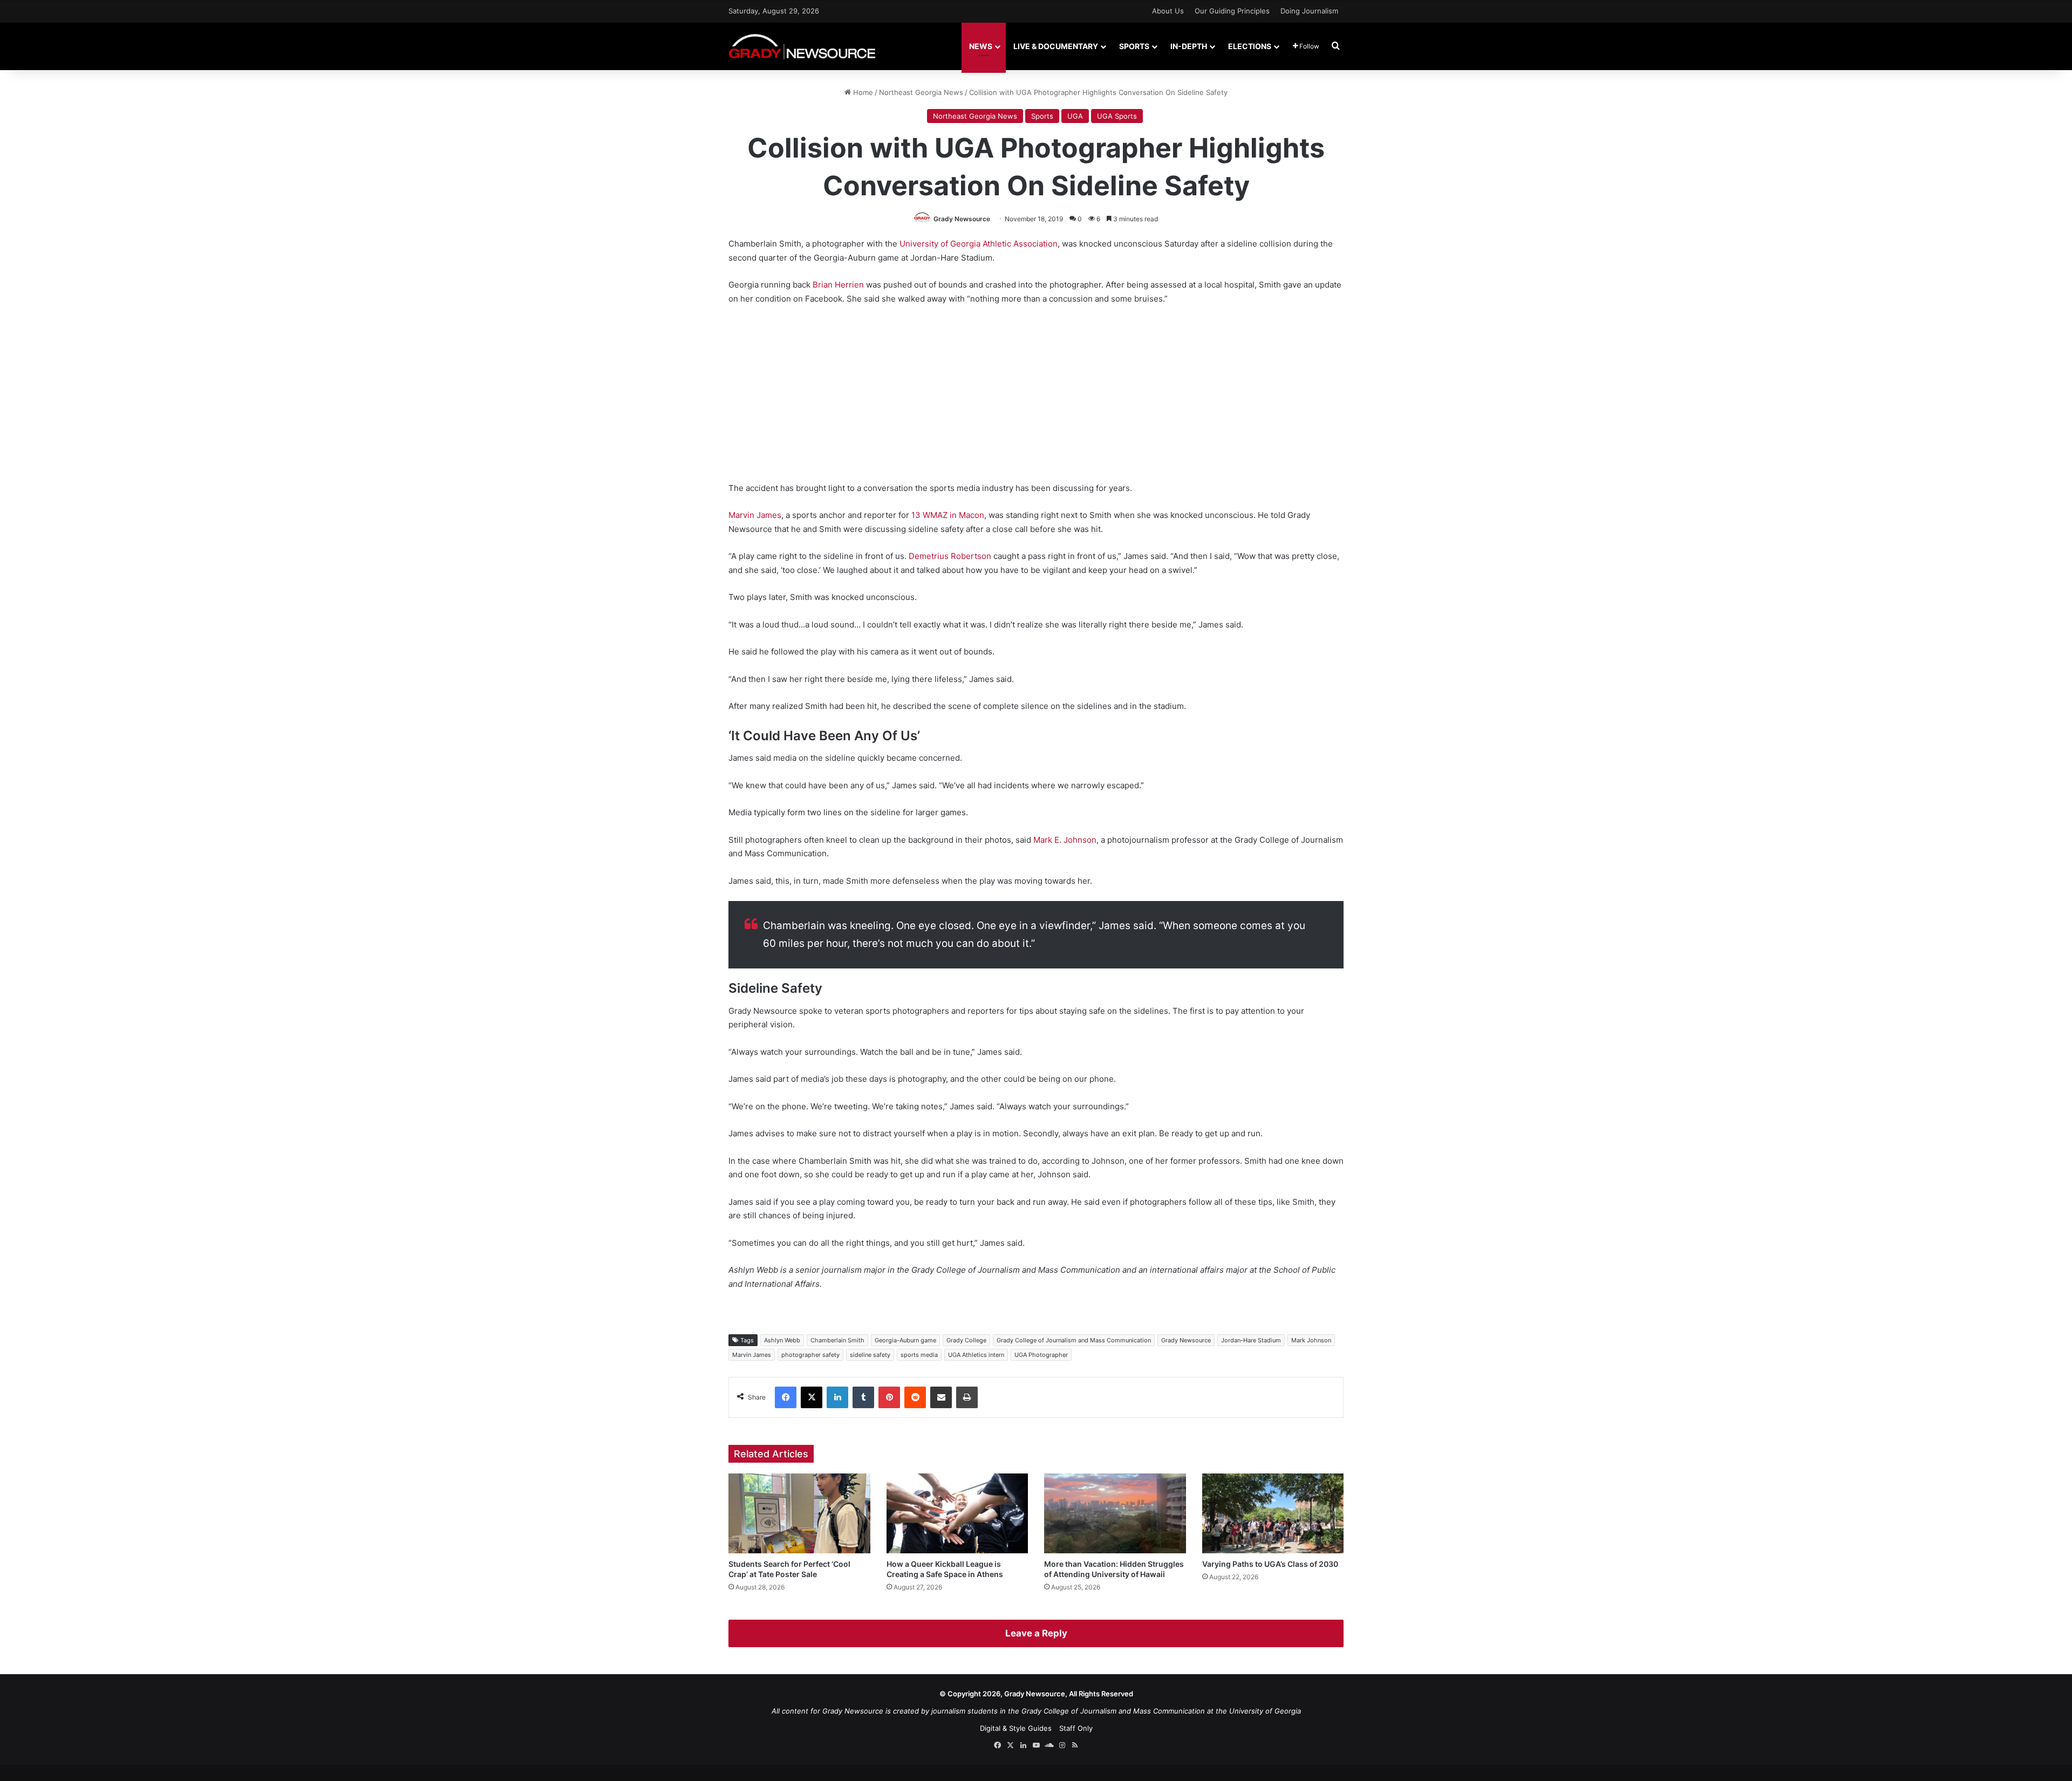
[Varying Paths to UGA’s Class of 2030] (1273, 1513)
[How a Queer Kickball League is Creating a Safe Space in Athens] (957, 1513)
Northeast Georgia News (921, 92)
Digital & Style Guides (1016, 1728)
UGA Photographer (1041, 1355)
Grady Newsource (962, 219)
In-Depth (1189, 46)
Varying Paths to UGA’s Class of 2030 (1270, 1564)
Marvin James (755, 515)
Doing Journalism (1309, 11)
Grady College (966, 1340)
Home (862, 92)
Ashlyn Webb (782, 1340)
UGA (1075, 116)
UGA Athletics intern (976, 1355)
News (981, 46)
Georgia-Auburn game (905, 1340)
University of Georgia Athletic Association (977, 244)
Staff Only (1076, 1728)
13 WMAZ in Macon (947, 515)
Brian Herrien (838, 285)
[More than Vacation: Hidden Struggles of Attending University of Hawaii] (1115, 1513)
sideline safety (870, 1355)
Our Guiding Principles (1232, 11)
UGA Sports (1117, 116)
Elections (1250, 46)
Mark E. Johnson (1065, 840)
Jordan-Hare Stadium (1251, 1340)
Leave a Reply (1036, 1633)
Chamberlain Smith (837, 1340)
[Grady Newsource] (802, 46)
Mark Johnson (1311, 1340)
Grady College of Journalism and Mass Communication (1074, 1340)
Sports (1134, 46)
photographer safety (810, 1355)
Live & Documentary (1056, 46)
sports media (919, 1355)
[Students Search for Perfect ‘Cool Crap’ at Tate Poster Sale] (799, 1513)
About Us (1168, 11)
